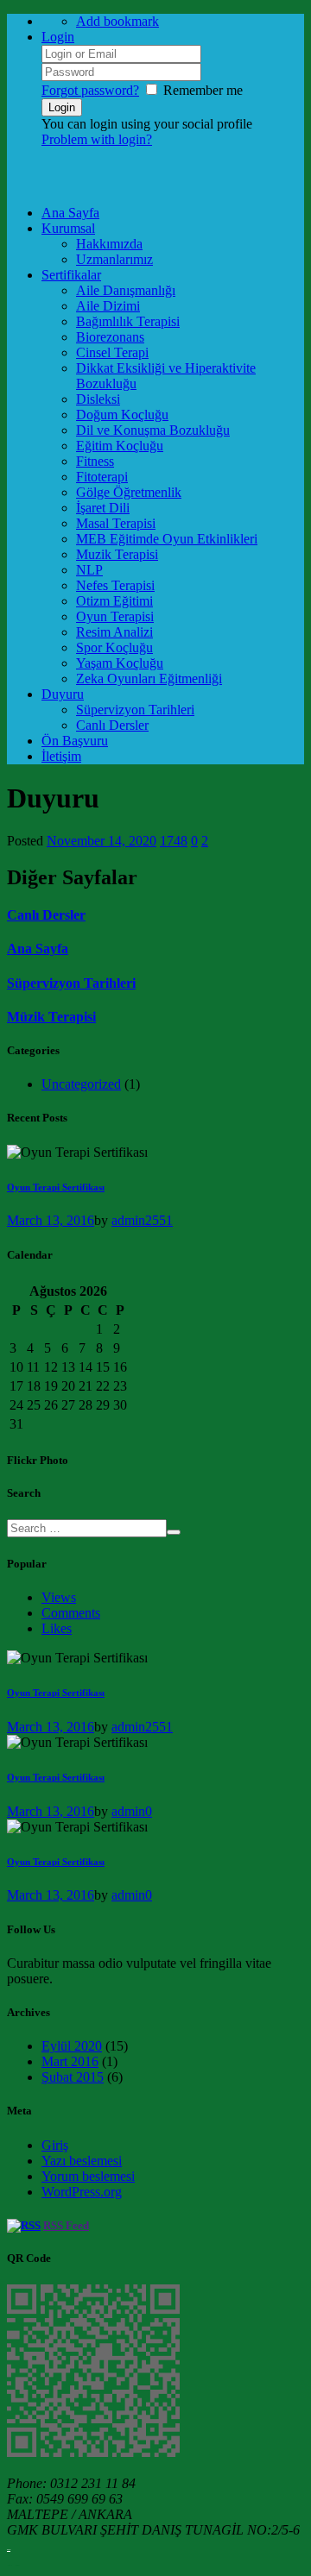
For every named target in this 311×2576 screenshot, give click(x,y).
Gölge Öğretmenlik (129, 492)
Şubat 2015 (73, 2077)
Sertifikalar (71, 275)
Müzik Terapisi (51, 1017)
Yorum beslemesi (88, 2176)
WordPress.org (82, 2192)
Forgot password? (90, 90)
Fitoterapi (102, 477)
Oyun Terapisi (115, 616)
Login (58, 37)
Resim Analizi (114, 632)
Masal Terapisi (116, 523)
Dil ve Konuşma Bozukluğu (153, 430)
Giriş (55, 2145)
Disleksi (98, 399)
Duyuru (63, 694)
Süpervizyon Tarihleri (135, 710)
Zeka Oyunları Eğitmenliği (149, 679)
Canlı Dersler (112, 725)
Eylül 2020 (72, 2046)
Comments (71, 1613)
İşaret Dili (103, 508)
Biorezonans (110, 337)
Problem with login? (97, 139)
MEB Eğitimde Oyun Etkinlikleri (167, 539)
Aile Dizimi (108, 306)
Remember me (203, 90)
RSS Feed (66, 2225)
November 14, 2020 (102, 841)
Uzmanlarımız (114, 259)
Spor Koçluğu (114, 647)
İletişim (61, 756)
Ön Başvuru (75, 741)
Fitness (95, 461)
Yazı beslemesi (82, 2161)
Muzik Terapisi (117, 554)
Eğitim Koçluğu (120, 446)
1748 (174, 841)
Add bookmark (117, 21)
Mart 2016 (70, 2061)
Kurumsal (68, 228)
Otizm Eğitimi (114, 601)
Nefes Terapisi (115, 585)
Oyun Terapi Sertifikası (56, 1187)
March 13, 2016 (51, 1220)
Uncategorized (81, 1084)
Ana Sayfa (70, 213)
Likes (57, 1628)
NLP (89, 570)
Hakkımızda (109, 244)
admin (128, 1220)
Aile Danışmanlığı (126, 290)
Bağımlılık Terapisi (128, 321)
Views (59, 1597)
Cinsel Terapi (112, 352)
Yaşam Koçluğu (120, 663)
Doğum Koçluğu (122, 415)
